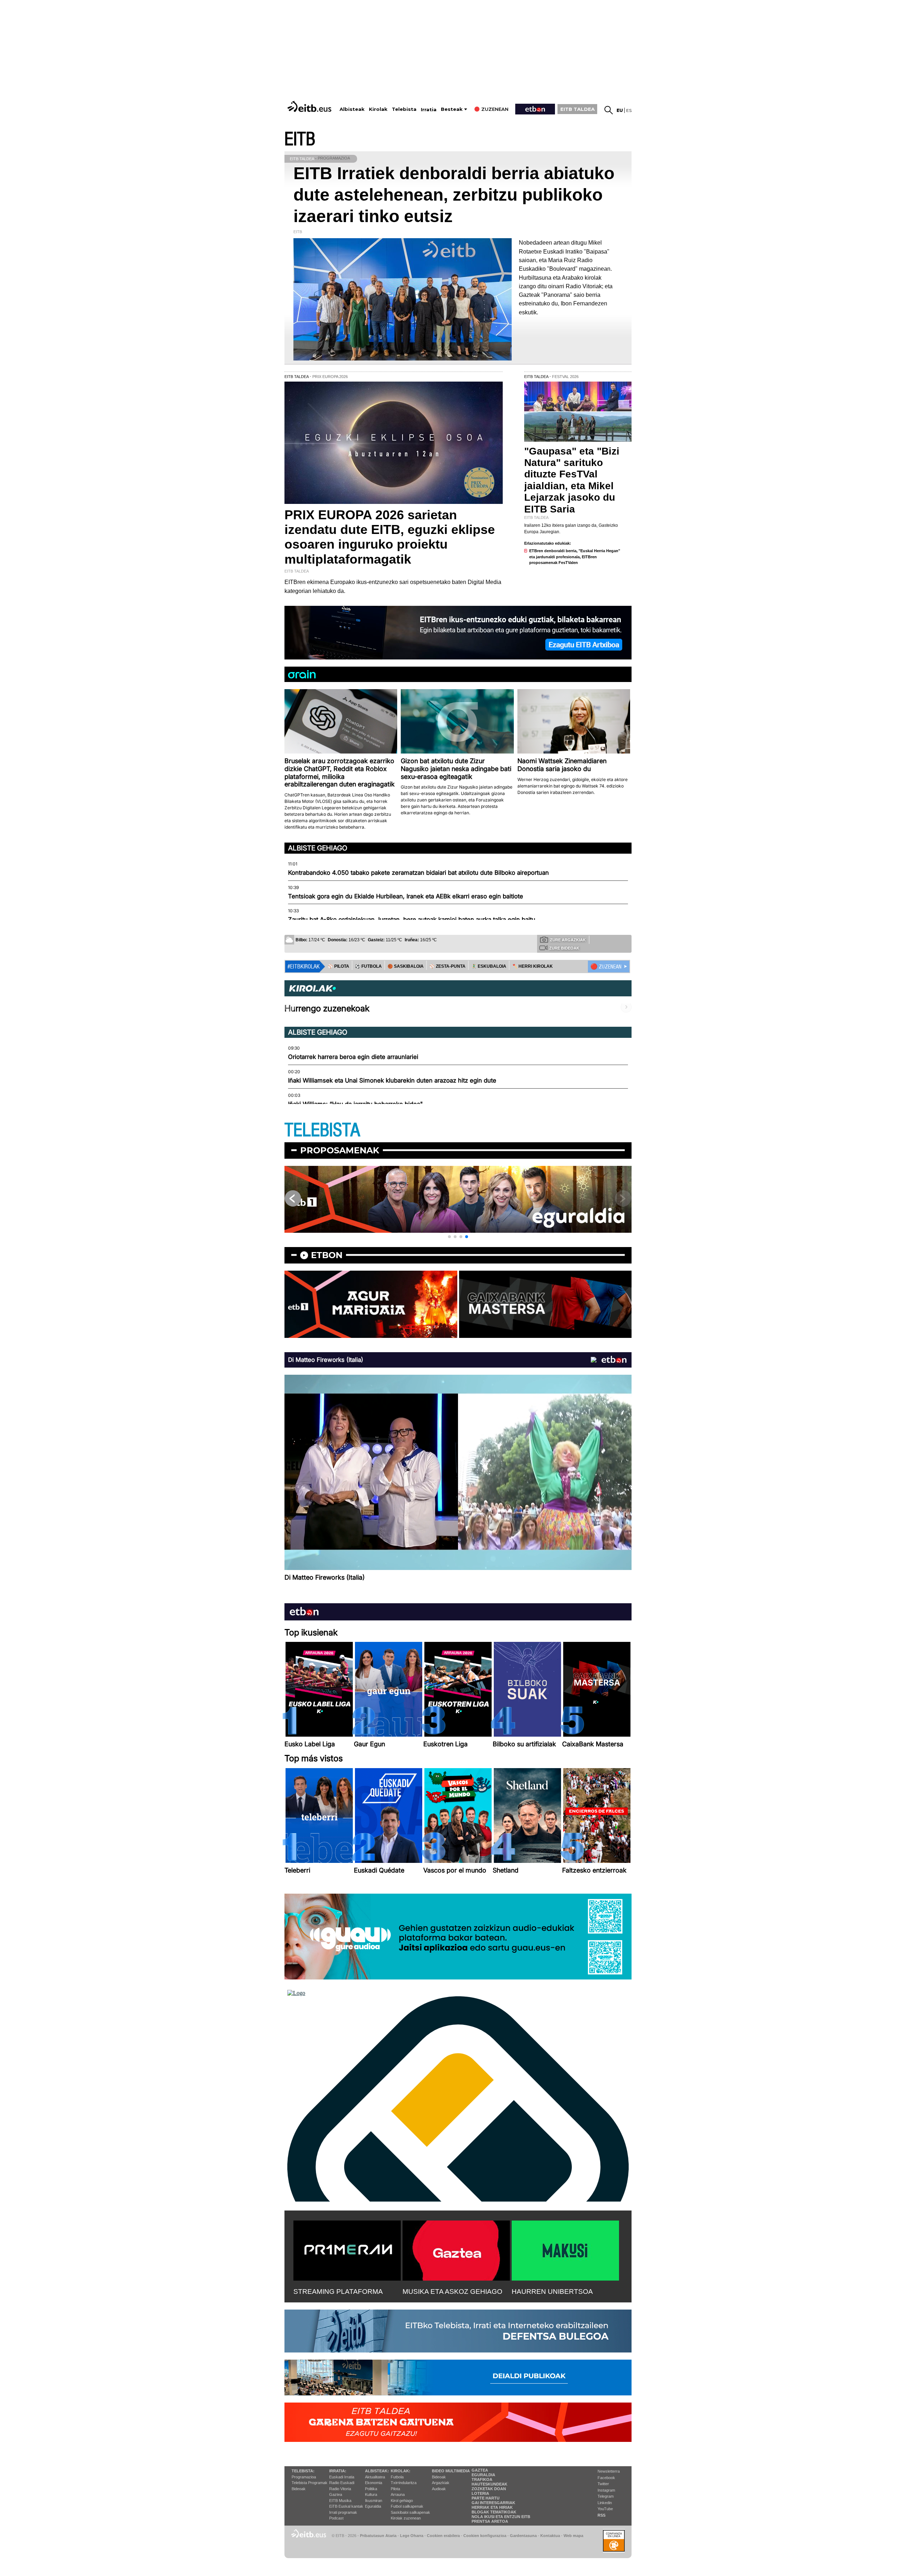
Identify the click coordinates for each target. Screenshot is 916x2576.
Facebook (606, 2478)
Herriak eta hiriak (492, 2507)
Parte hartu (486, 2498)
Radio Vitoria (340, 2489)
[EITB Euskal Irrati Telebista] (310, 106)
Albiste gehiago (318, 848)
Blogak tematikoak (494, 2512)
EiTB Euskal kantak (346, 2506)
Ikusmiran (374, 2501)
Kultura (371, 2494)
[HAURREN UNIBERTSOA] (565, 2249)
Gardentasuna (523, 2536)
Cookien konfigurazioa (485, 2536)
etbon (327, 1255)
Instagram (606, 2490)
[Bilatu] (609, 110)
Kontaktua (550, 2536)
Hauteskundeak (489, 2484)
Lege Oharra (412, 2536)
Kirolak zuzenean (406, 2518)
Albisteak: (377, 2471)
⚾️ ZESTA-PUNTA (447, 966)
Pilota (395, 2489)
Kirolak (378, 109)
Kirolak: (401, 2471)
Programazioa (304, 2477)
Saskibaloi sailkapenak (410, 2512)
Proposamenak (340, 1150)
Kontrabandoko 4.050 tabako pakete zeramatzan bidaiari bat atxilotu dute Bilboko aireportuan (418, 873)
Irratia (429, 110)
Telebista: (303, 2471)
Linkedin (605, 2503)
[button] (449, 1237)
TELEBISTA (322, 1130)
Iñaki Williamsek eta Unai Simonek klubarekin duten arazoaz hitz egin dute (392, 1080)
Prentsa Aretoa (490, 2521)
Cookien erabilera (443, 2536)
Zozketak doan (489, 2489)
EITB (300, 139)
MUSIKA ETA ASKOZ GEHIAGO (452, 2292)
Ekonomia (374, 2483)
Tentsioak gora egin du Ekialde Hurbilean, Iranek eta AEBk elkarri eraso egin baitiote (406, 896)
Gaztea (336, 2494)
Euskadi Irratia (342, 2477)
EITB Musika (340, 2501)
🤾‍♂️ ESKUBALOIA (489, 966)
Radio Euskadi (342, 2483)
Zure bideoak (564, 948)
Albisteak (352, 109)
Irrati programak (343, 2512)
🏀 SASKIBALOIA (406, 966)
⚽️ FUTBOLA (368, 966)
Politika (371, 2489)
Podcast (336, 2518)
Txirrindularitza (404, 2483)
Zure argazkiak (568, 940)
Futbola (397, 2477)
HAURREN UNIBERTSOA (552, 2292)
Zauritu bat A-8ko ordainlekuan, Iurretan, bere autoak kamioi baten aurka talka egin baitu (412, 919)
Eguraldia (373, 2506)
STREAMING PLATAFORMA (338, 2292)
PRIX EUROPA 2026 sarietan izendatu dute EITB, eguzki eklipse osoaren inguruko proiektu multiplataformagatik (390, 537)
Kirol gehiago (402, 2501)
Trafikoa (482, 2479)
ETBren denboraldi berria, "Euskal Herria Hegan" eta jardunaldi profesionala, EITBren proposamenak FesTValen (575, 557)
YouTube (605, 2509)
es (629, 110)
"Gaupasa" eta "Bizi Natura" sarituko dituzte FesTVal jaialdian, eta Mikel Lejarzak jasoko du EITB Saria (572, 480)
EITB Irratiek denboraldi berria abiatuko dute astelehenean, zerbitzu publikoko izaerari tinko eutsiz (454, 195)
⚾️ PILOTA (338, 966)
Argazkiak (441, 2483)
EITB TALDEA (578, 109)
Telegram (606, 2496)
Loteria (480, 2493)
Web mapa (573, 2536)
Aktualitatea (375, 2477)
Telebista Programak (310, 2483)
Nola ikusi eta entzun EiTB (501, 2517)
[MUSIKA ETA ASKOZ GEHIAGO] (456, 2249)
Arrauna (398, 2494)
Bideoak (299, 2489)
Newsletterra (609, 2471)
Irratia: (338, 2471)
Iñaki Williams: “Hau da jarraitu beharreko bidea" (355, 1104)
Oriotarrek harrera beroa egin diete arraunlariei (353, 1057)
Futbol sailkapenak (407, 2506)
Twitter (603, 2484)
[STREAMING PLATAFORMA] (347, 2249)
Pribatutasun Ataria (378, 2536)
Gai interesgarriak (493, 2503)
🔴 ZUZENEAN (606, 967)
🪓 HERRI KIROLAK (532, 966)
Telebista (404, 109)
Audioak (439, 2489)
